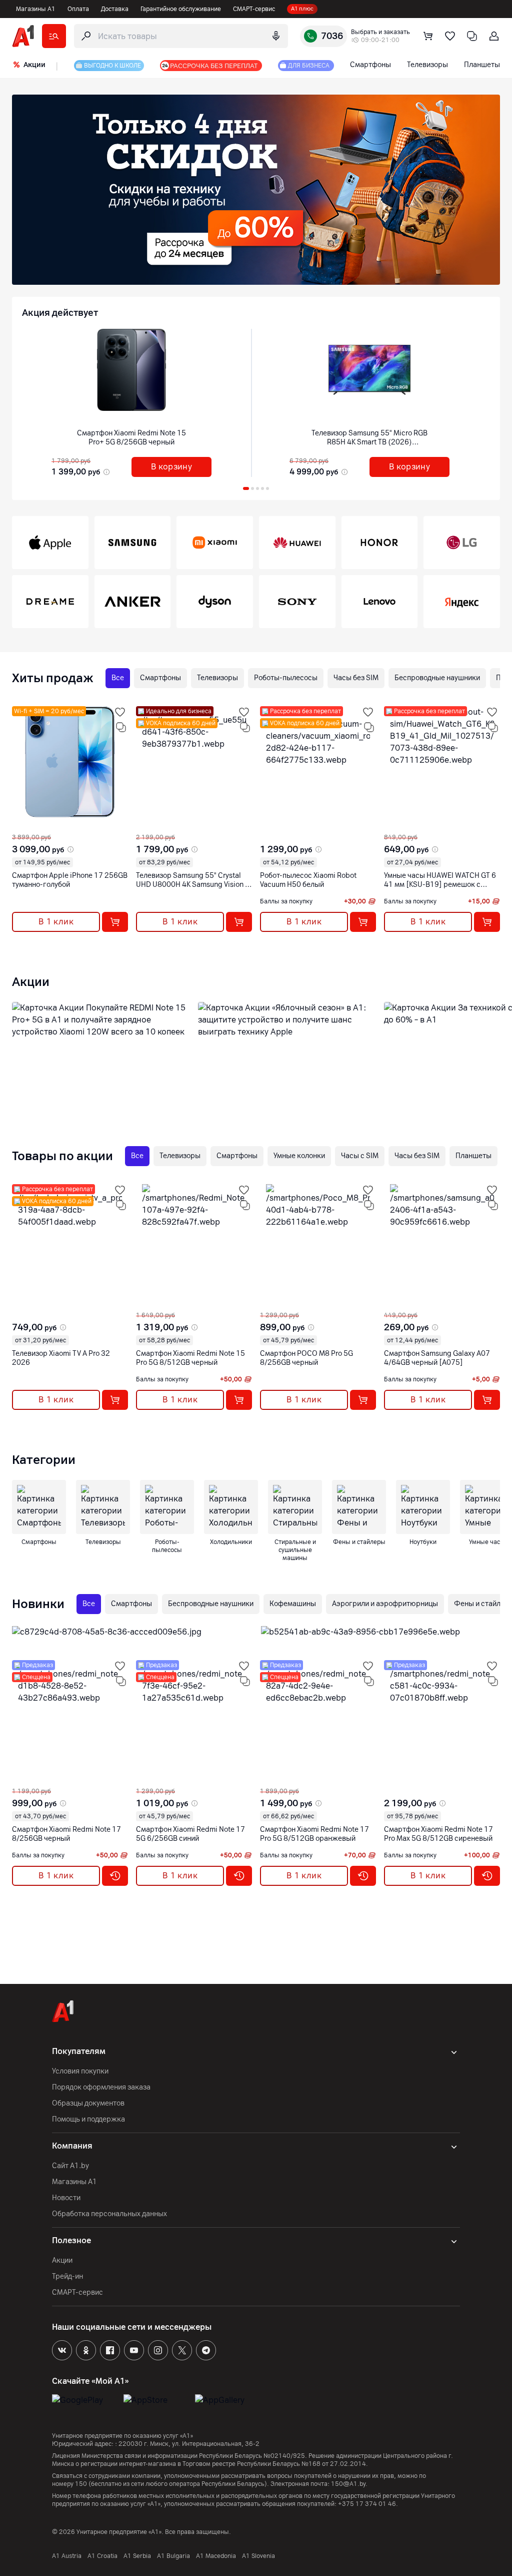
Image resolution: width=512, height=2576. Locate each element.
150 (81, 2484)
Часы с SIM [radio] (360, 1156)
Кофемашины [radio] (293, 1604)
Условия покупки (80, 2071)
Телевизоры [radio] (217, 678)
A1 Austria (67, 2556)
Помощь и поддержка (88, 2119)
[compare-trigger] (121, 727)
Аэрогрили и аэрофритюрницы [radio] (385, 1604)
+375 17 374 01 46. (368, 2504)
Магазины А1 (36, 9)
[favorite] (450, 36)
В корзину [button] (172, 467)
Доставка (115, 9)
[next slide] (21, 825)
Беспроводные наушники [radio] (437, 678)
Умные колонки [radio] (299, 1156)
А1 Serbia (137, 2556)
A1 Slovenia (258, 2556)
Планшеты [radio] (473, 1156)
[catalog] (54, 36)
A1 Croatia (102, 2556)
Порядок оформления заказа (101, 2087)
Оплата (78, 9)
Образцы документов (88, 2103)
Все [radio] (118, 678)
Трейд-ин (67, 2276)
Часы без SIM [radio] (356, 678)
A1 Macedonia (216, 2556)
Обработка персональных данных (109, 2214)
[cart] (428, 36)
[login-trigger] (494, 36)
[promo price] (105, 472)
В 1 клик (56, 922)
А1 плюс (302, 9)
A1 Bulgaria (173, 2556)
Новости (66, 2198)
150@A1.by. (349, 2484)
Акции (62, 2260)
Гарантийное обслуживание (181, 9)
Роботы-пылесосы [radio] (286, 678)
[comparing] (472, 36)
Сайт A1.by (70, 2166)
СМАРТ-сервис (254, 9)
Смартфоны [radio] (160, 678)
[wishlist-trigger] (120, 712)
